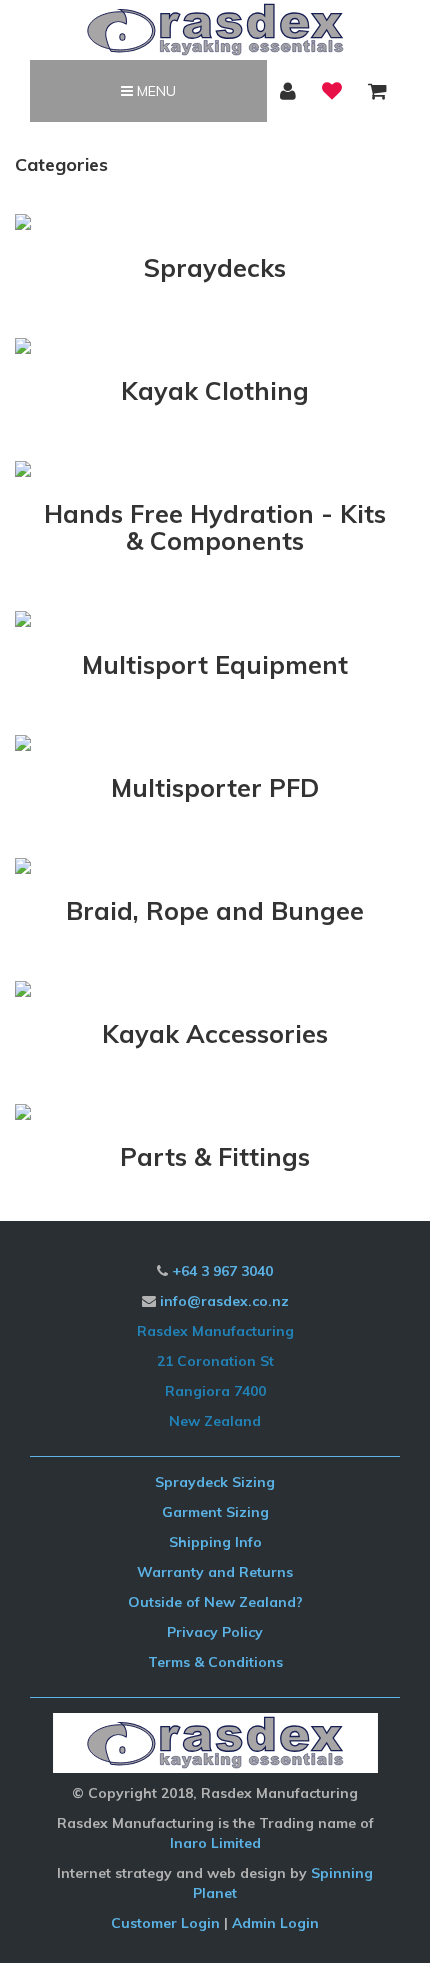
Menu (154, 91)
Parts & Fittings (215, 1156)
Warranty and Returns (215, 1572)
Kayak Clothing (215, 390)
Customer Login (165, 1923)
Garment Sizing (215, 1512)
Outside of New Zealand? (215, 1602)
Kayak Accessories (215, 1033)
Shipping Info (215, 1542)
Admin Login (275, 1923)
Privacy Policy (215, 1632)
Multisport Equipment (215, 664)
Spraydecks (215, 267)
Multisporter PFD (215, 787)
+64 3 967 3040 (222, 1271)
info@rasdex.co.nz (224, 1301)
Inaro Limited (215, 1843)
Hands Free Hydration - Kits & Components (215, 527)
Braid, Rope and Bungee (215, 910)
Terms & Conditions (215, 1662)
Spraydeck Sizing (215, 1482)
